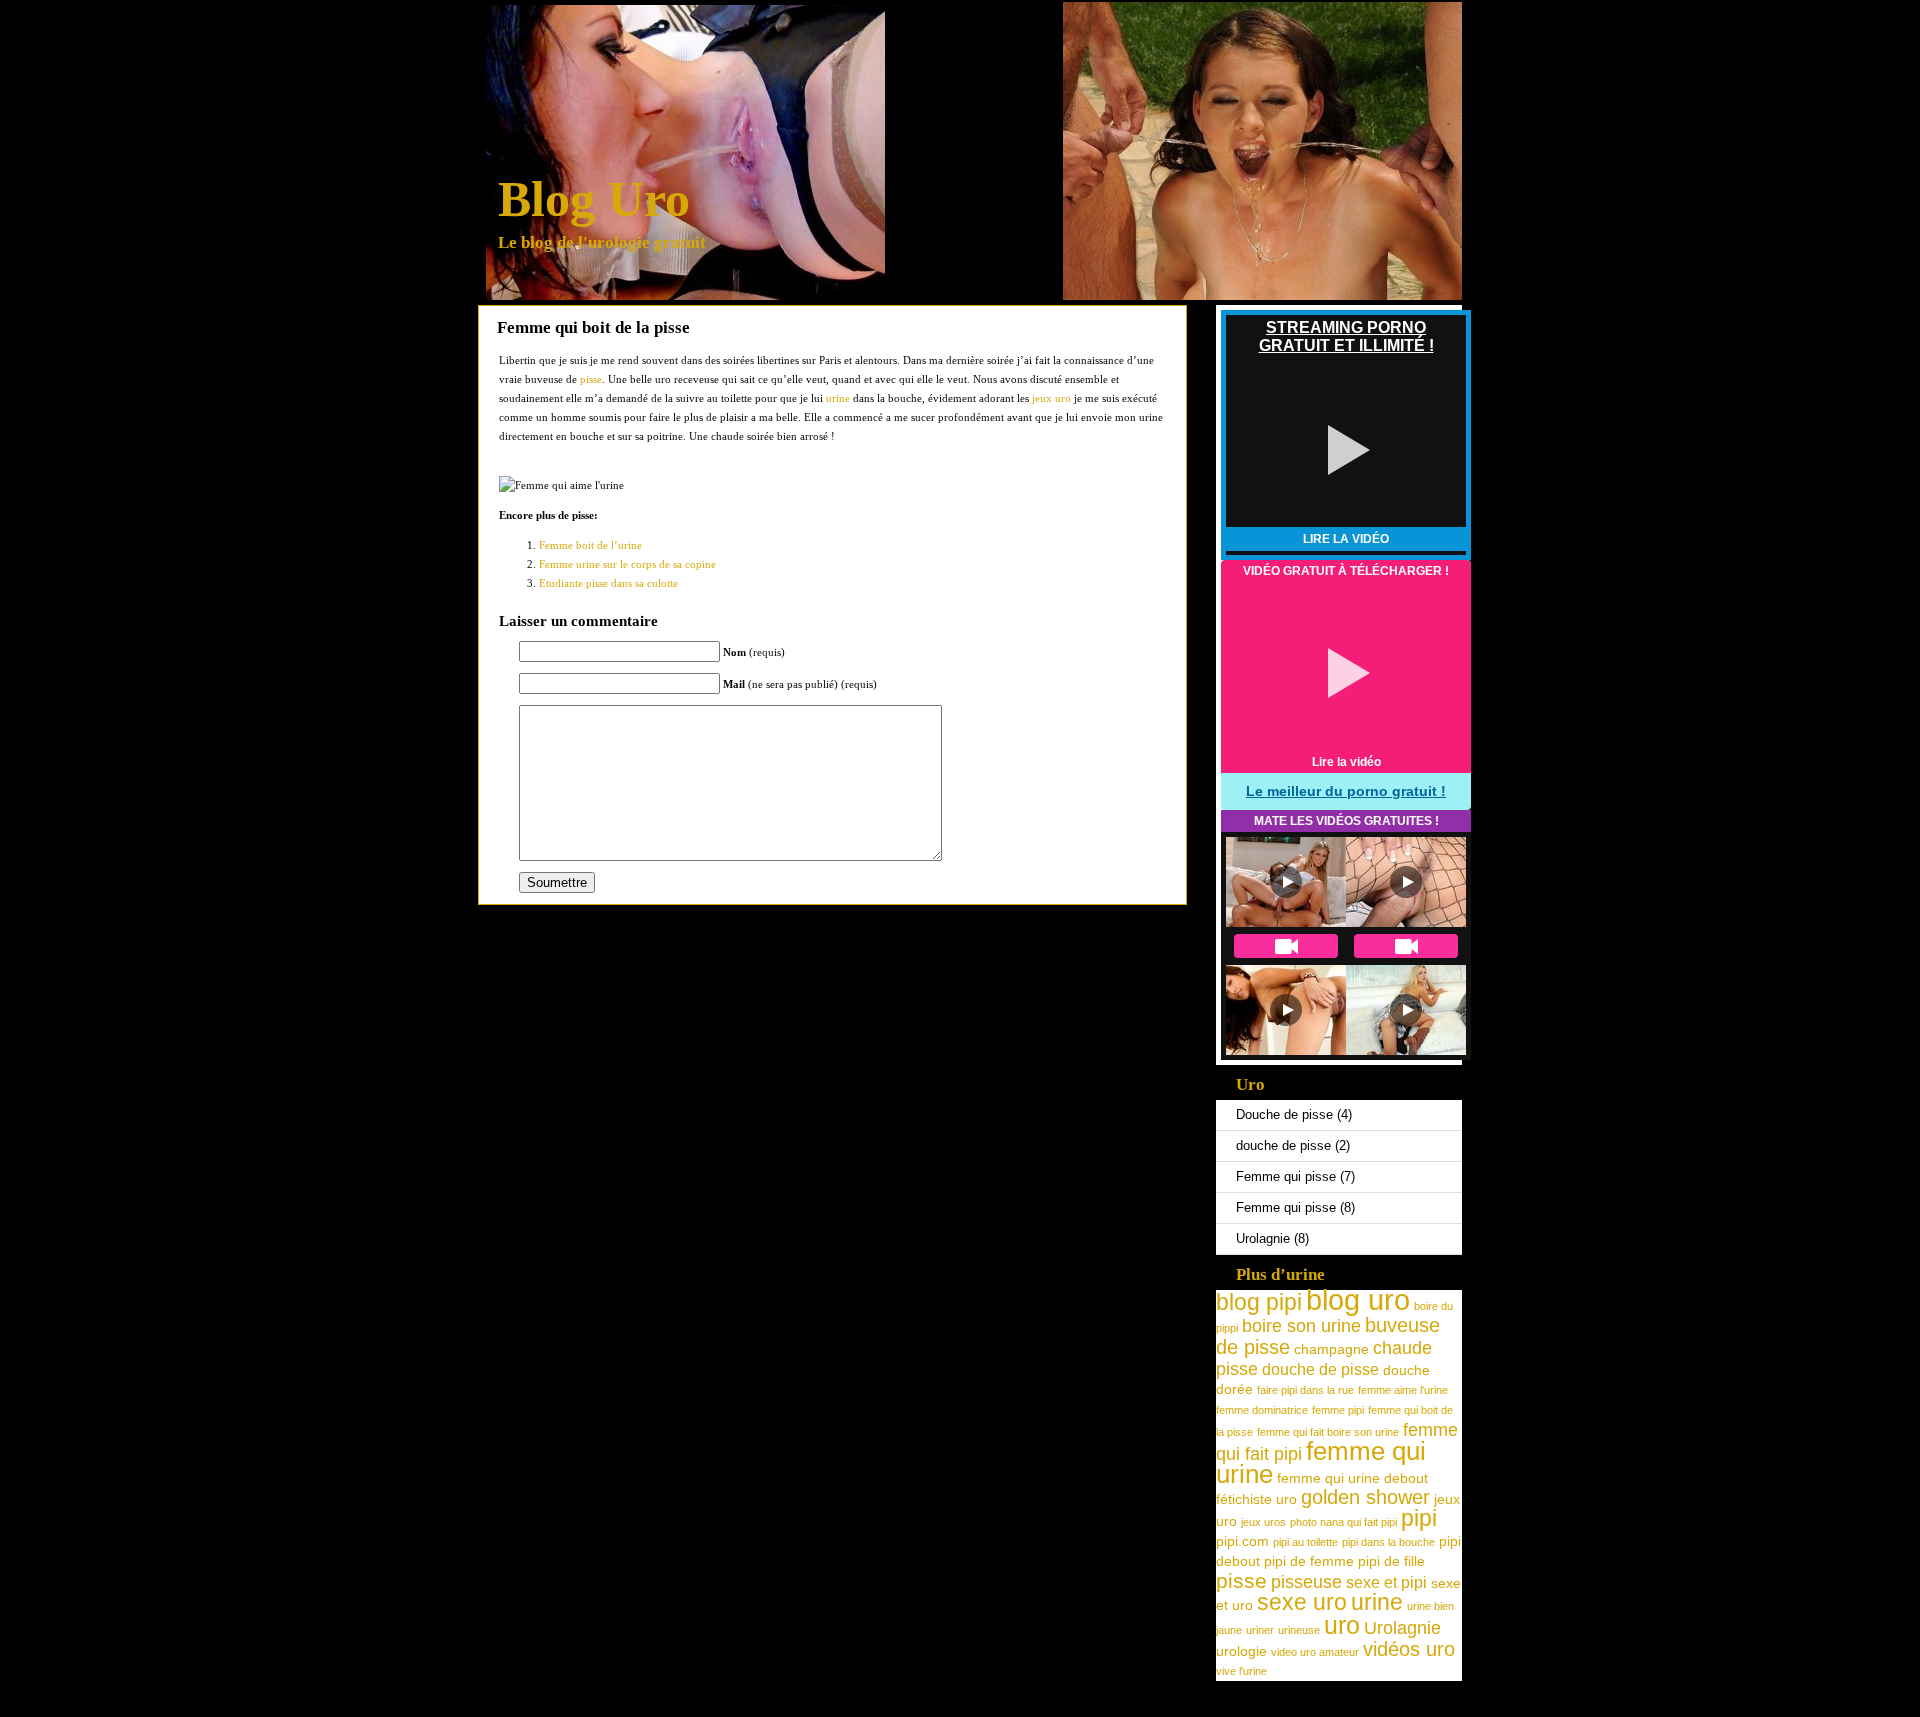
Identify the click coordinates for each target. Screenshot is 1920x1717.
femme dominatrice (1262, 1410)
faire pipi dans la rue (1305, 1390)
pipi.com (1242, 1541)
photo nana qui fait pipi (1343, 1522)
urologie (1241, 1651)
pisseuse (1306, 1581)
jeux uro (1051, 398)
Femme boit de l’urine (590, 545)
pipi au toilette (1305, 1542)
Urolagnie (1263, 1238)
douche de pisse (1283, 1145)
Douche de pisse (1284, 1114)
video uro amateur (1315, 1652)
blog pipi (1259, 1302)
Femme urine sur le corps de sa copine (627, 564)
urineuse (1299, 1630)
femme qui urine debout (1352, 1478)
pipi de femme (1309, 1561)
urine (838, 398)
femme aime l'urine (1403, 1390)
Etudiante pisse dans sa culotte (608, 583)
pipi (1419, 1518)
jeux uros (1263, 1522)
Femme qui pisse (1286, 1176)
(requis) (754, 652)
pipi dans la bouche (1388, 1542)
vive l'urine (1241, 1671)
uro (1342, 1625)
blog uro (1358, 1299)
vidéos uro (1409, 1649)
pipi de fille (1391, 1561)
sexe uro (1302, 1602)
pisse (591, 379)
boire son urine (1301, 1325)
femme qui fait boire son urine (1328, 1432)
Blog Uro (594, 199)
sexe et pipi (1386, 1582)
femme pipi (1338, 1410)
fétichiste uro (1256, 1499)
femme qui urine (1321, 1462)
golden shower (1365, 1497)
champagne (1331, 1349)
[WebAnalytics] (960, 1708)
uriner (1260, 1630)
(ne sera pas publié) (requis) (800, 684)
